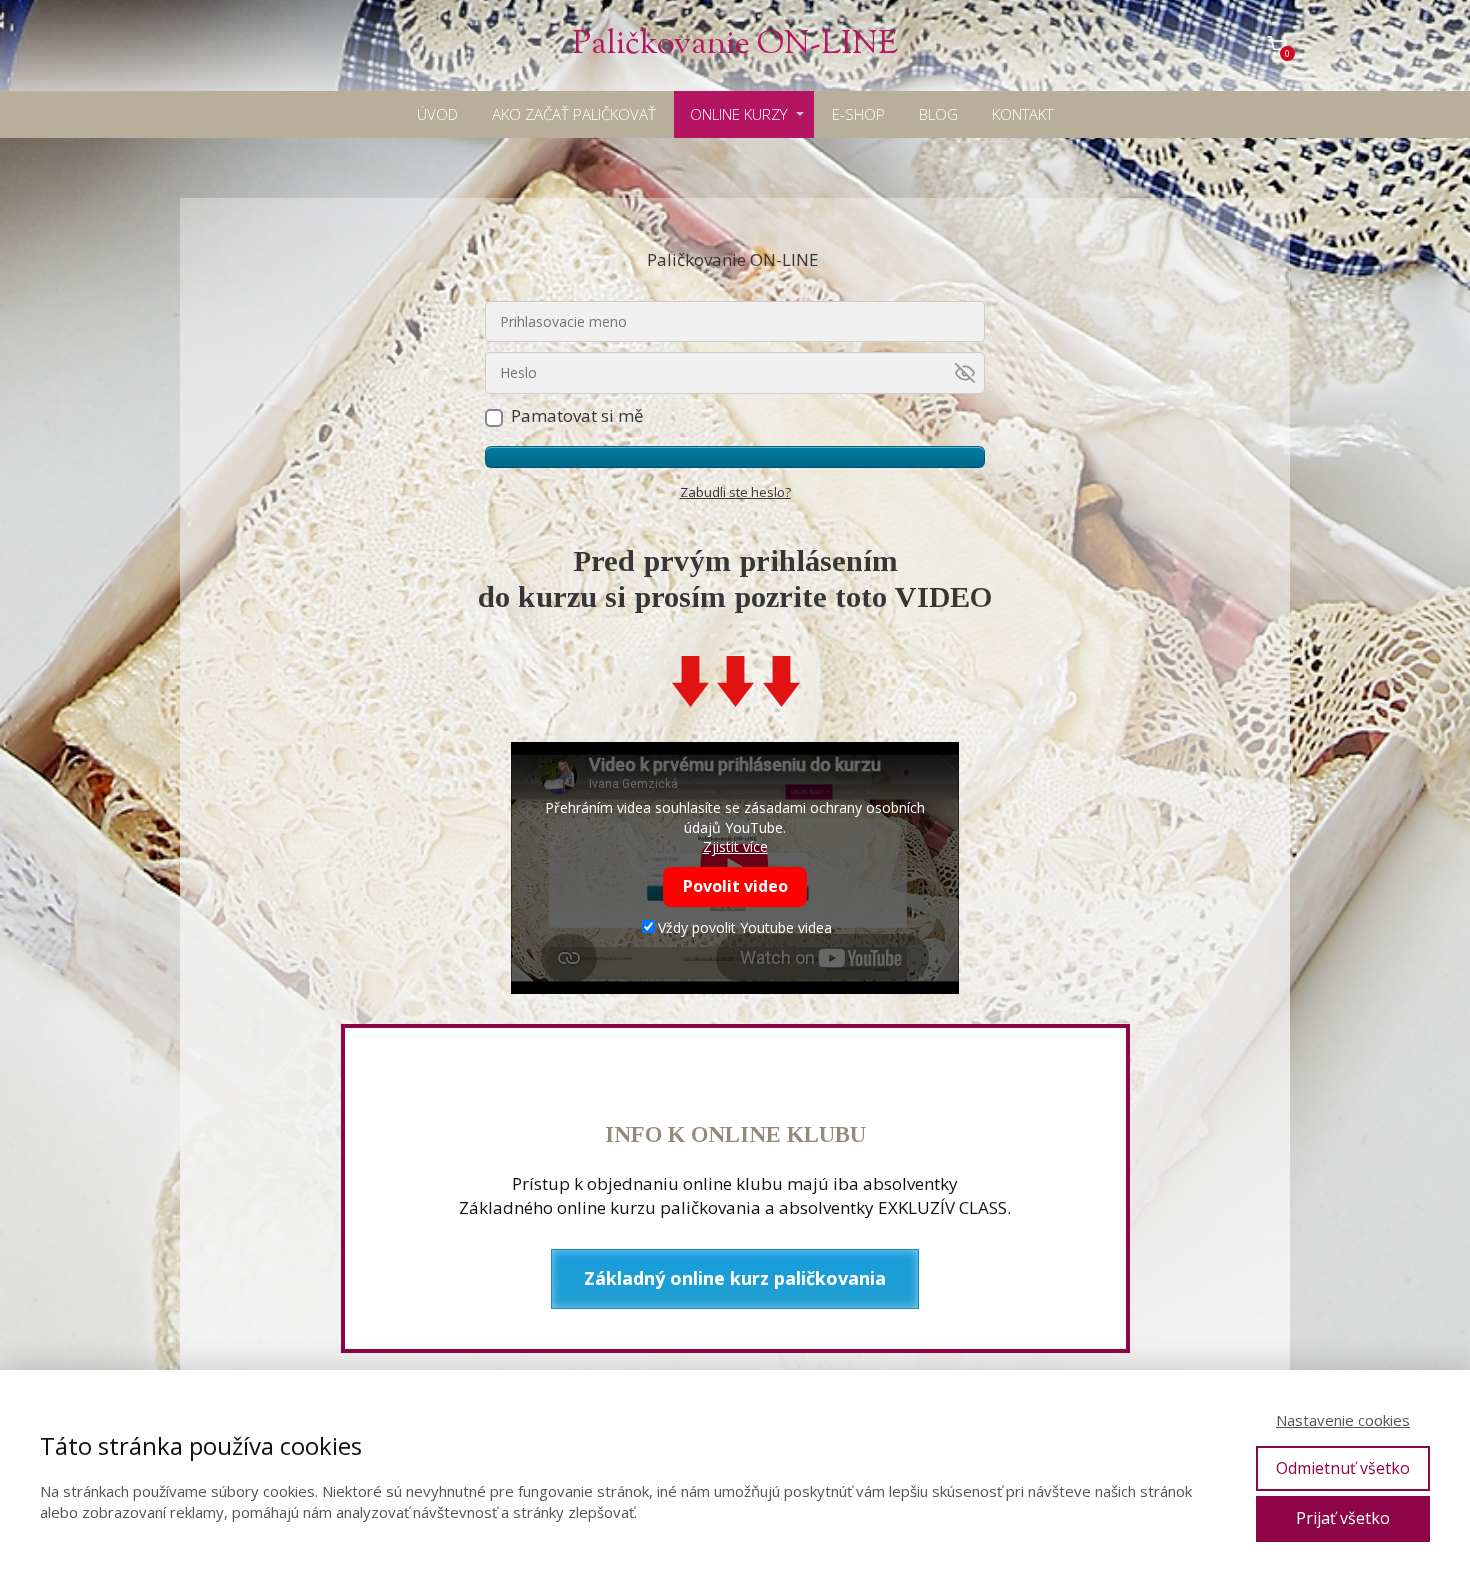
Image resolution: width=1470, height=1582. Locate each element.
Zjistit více (735, 846)
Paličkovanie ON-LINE (735, 45)
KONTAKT (1022, 114)
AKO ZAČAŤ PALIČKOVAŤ (574, 114)
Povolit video (735, 886)
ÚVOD (437, 114)
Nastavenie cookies (1343, 1420)
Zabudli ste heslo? (735, 492)
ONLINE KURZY (738, 114)
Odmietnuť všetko (1343, 1468)
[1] (735, 457)
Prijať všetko (1343, 1518)
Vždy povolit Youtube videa (745, 927)
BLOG (938, 114)
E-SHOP (858, 114)
